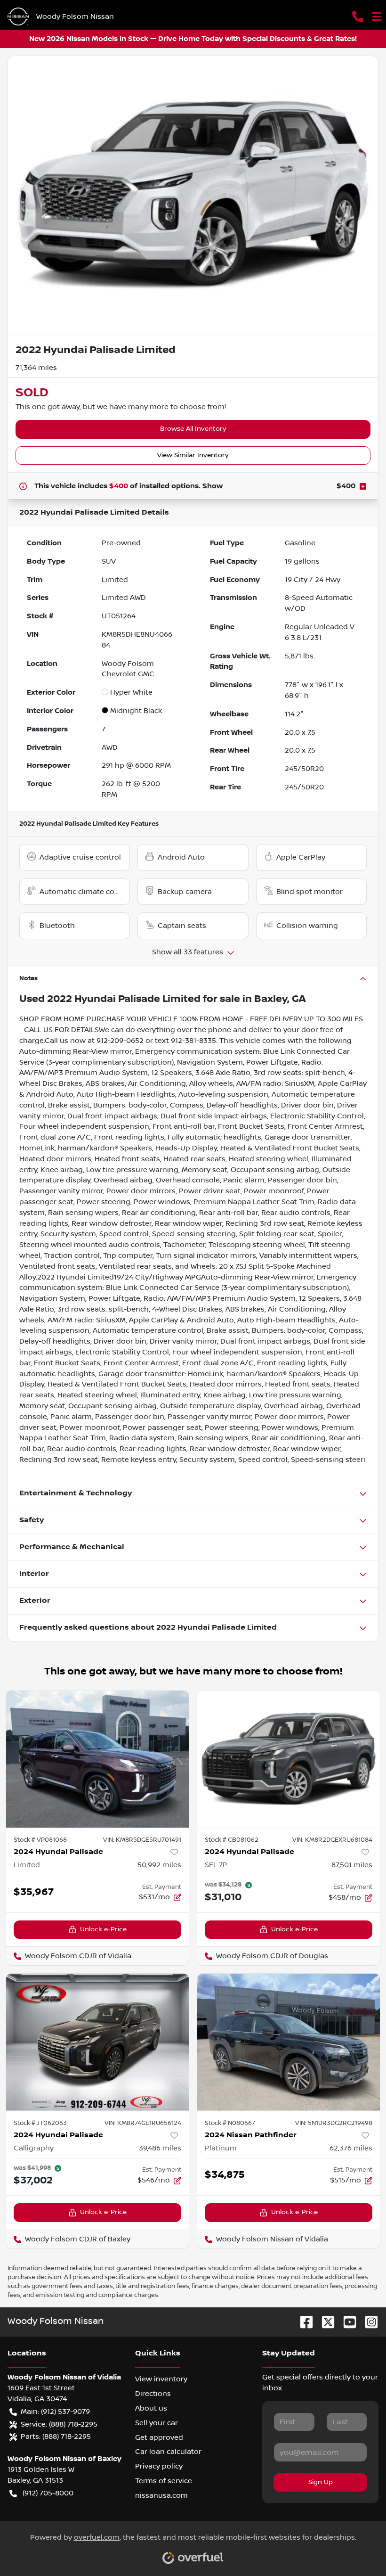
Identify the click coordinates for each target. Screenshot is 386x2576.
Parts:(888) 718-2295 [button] (56, 2437)
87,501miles (352, 1865)
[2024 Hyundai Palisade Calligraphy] (97, 2042)
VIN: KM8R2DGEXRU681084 (332, 1840)
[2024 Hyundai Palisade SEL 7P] (289, 1759)
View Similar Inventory (193, 455)
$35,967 (34, 1892)
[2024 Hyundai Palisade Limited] (97, 1759)
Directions (153, 2394)
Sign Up (321, 2482)
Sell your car (157, 2423)
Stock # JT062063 (40, 2123)
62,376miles (351, 2148)
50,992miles (159, 1865)
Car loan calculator (168, 2452)
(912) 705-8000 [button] (48, 2493)
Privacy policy (159, 2466)
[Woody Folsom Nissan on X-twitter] (324, 2322)
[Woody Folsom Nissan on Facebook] (303, 2322)
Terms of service (164, 2481)
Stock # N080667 (230, 2123)
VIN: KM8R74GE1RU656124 (143, 2123)
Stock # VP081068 (40, 1840)
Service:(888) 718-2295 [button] (59, 2424)
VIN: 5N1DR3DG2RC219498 (334, 2123)
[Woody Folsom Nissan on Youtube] (346, 2322)
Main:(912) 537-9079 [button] (55, 2412)
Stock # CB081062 (232, 1840)
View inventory (161, 2379)
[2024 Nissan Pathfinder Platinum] (289, 2042)
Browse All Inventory (193, 429)
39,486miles (160, 2148)
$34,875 (225, 2175)
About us (151, 2408)
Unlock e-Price (103, 1929)
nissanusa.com (161, 2495)
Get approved (159, 2437)
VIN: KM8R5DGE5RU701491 (142, 1840)
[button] (358, 16)
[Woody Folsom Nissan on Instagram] (368, 2322)
